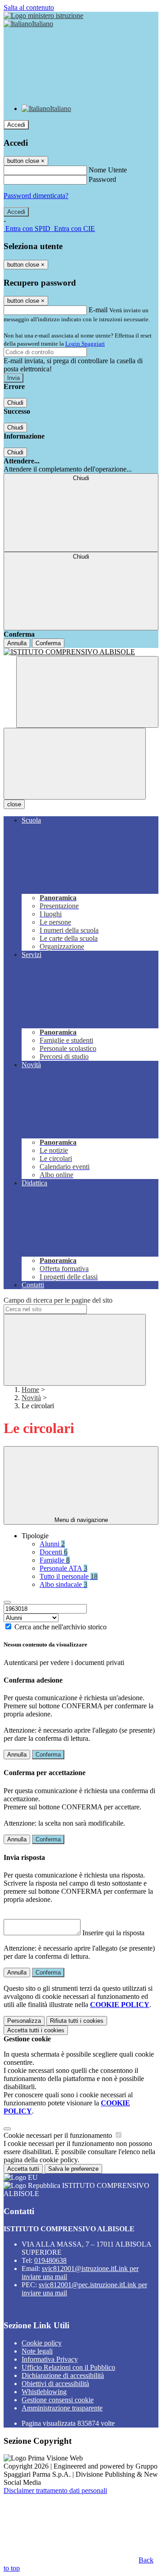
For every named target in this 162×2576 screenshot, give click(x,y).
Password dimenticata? (36, 196)
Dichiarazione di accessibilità (63, 2375)
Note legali (37, 2351)
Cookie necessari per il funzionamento (59, 2135)
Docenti (54, 1552)
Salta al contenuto (29, 7)
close (14, 804)
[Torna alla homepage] (81, 652)
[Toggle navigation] (75, 764)
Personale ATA (63, 1568)
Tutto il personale (69, 1576)
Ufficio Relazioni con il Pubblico (68, 2367)
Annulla (17, 643)
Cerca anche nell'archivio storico (61, 1627)
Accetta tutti (36, 2030)
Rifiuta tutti (77, 2021)
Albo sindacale (63, 1584)
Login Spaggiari (85, 344)
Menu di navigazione (81, 1520)
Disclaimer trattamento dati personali (55, 2490)
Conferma (48, 643)
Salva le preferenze (73, 2169)
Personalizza (24, 2021)
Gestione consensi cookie (58, 2400)
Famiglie (55, 1560)
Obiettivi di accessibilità (55, 2384)
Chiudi (15, 403)
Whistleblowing (44, 2392)
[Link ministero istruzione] (43, 16)
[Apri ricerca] (87, 692)
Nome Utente (108, 170)
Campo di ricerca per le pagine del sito (58, 1300)
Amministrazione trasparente (62, 2408)
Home (30, 1390)
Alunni (52, 1544)
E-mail (98, 310)
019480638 (50, 2260)
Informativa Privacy (50, 2359)
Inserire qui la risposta (113, 1933)
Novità (31, 1398)
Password (102, 179)
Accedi (16, 125)
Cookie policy (42, 2343)
